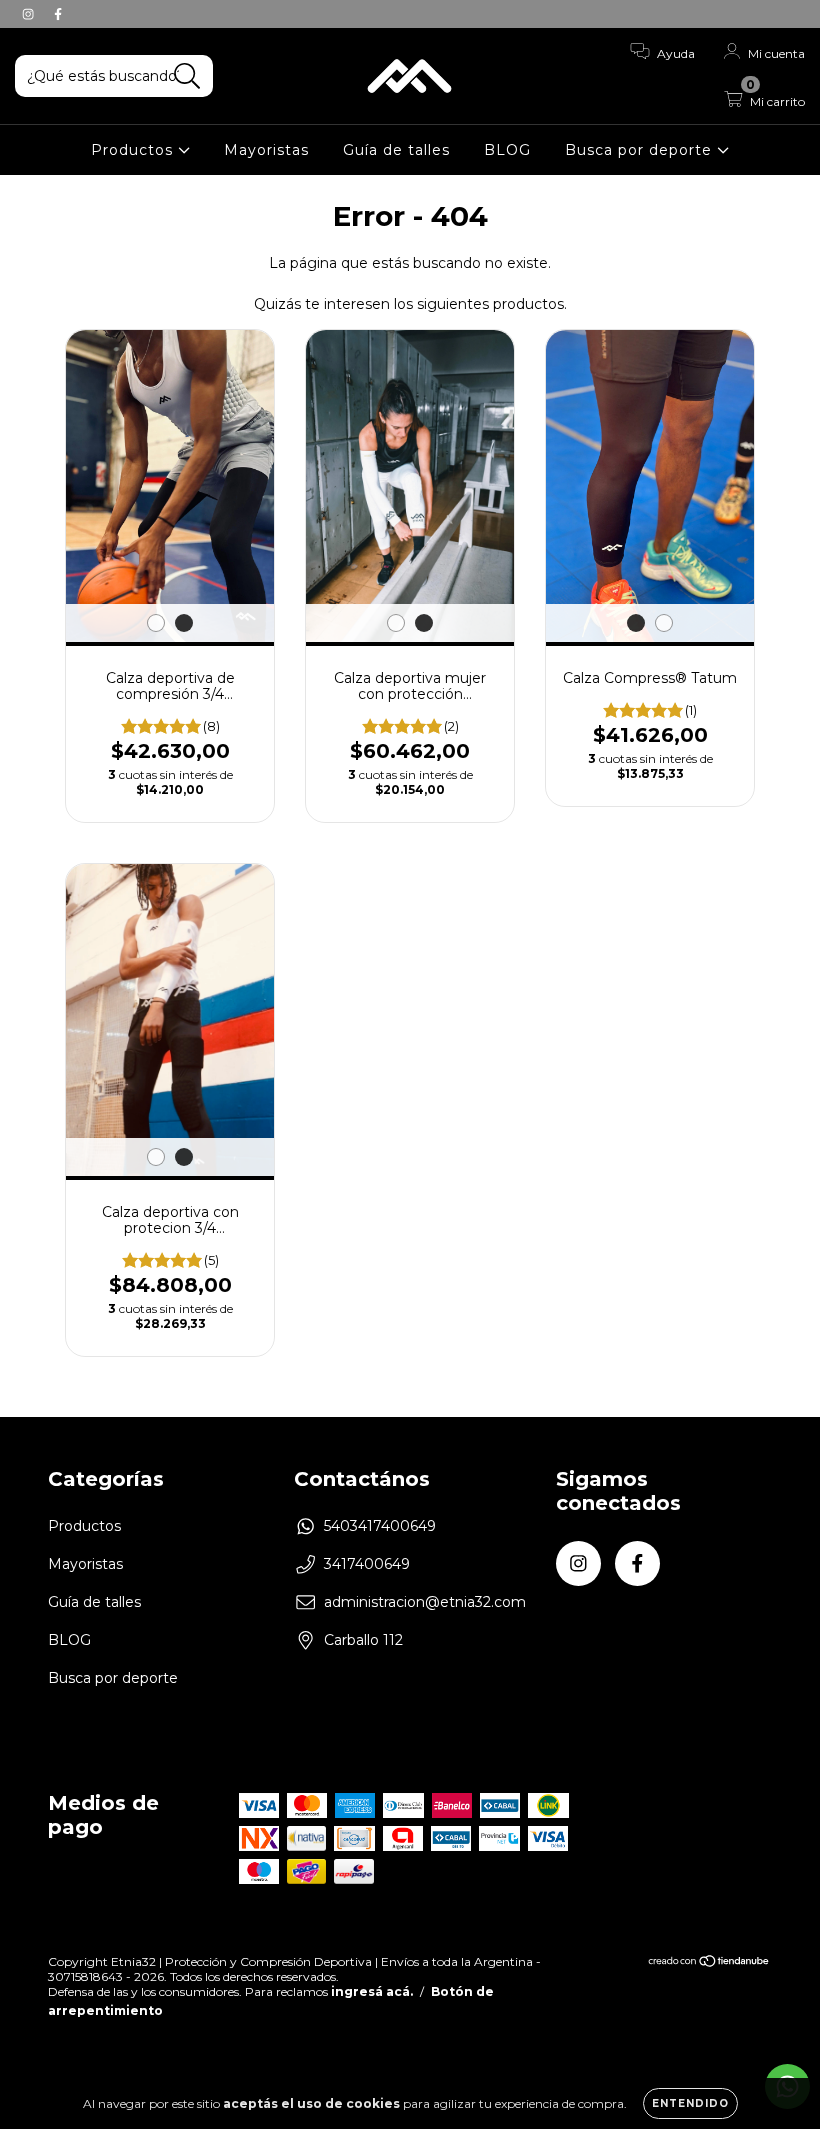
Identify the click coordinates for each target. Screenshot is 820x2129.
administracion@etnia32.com (425, 1602)
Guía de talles (396, 150)
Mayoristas (266, 150)
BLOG (507, 150)
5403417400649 (380, 1526)
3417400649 (367, 1564)
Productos (134, 150)
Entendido (690, 2103)
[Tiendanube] (709, 1963)
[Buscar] (187, 76)
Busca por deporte (641, 150)
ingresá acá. (372, 1991)
